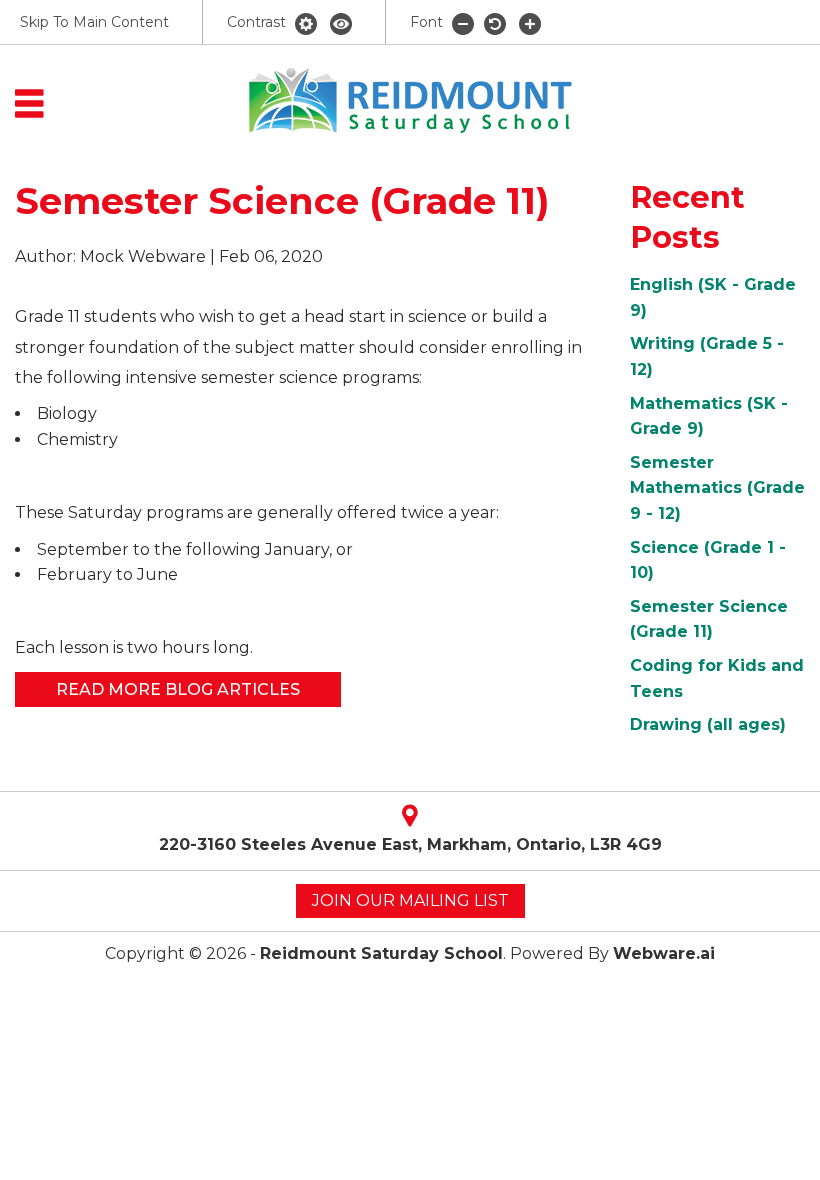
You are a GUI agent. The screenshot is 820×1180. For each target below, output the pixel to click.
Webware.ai (664, 953)
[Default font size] (496, 23)
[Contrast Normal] (307, 23)
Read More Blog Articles (178, 689)
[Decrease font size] (463, 23)
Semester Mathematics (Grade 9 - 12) (717, 488)
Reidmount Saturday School (381, 953)
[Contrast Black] (341, 23)
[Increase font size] (530, 23)
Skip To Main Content (94, 22)
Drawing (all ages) (708, 724)
